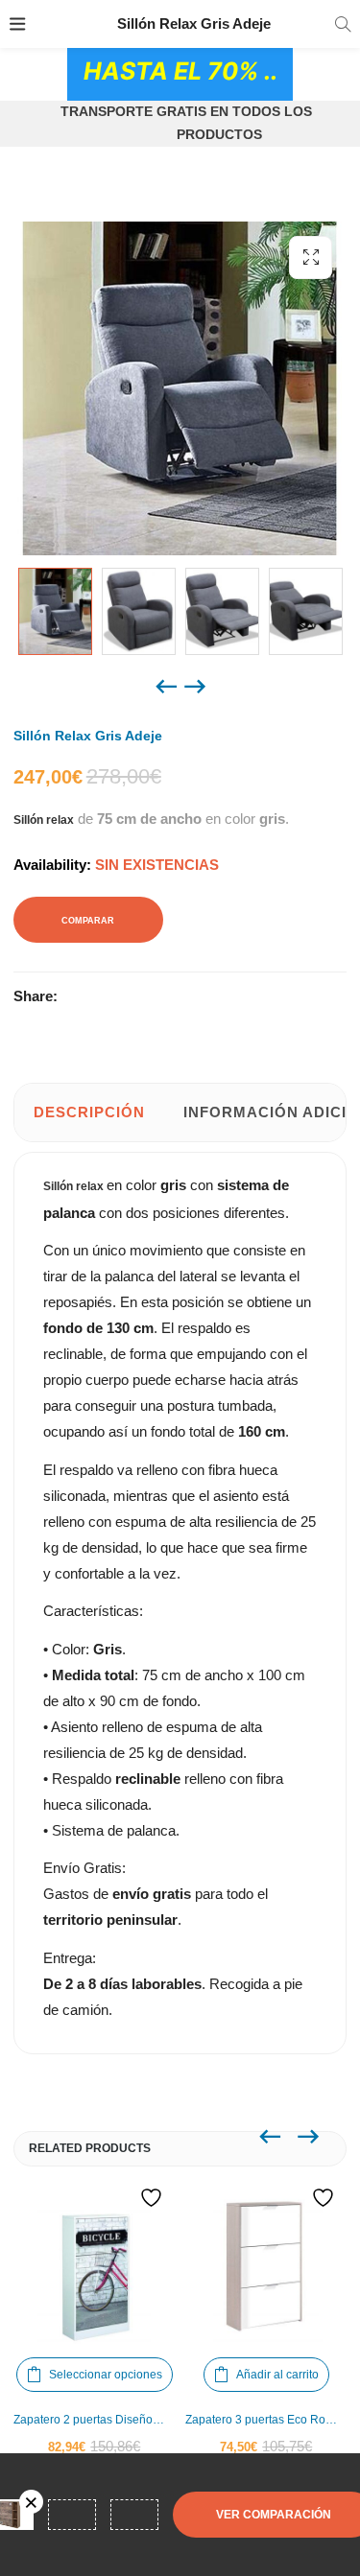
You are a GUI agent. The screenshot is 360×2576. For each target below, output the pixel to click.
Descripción (89, 1112)
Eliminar (31, 2502)
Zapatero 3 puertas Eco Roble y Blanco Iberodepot (266, 2420)
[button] (311, 258)
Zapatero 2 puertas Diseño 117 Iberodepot (95, 2420)
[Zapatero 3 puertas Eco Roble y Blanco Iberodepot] (266, 2267)
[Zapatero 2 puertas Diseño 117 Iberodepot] (95, 2267)
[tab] (89, 1112)
